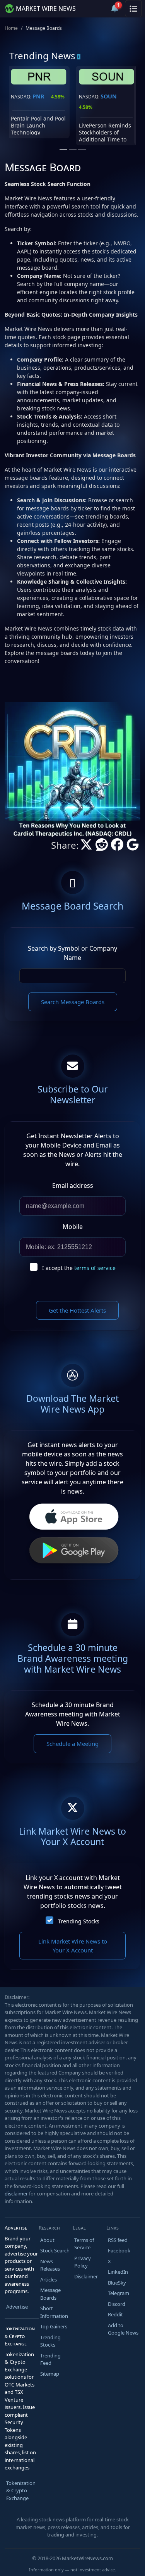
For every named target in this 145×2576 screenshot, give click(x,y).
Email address (73, 1185)
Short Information (54, 2312)
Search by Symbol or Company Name (72, 953)
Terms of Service (84, 2244)
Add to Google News (123, 2329)
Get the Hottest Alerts (77, 1310)
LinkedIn (118, 2272)
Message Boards (50, 2294)
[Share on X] (86, 847)
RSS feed (118, 2240)
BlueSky (117, 2283)
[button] (96, 9)
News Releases (50, 2265)
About (47, 2240)
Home (11, 28)
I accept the (79, 1268)
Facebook (119, 2250)
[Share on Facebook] (117, 847)
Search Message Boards (73, 1002)
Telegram (119, 2293)
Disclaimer (86, 2276)
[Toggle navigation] (133, 9)
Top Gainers (54, 2326)
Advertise (17, 2307)
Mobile (73, 1227)
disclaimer (16, 2193)
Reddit (115, 2314)
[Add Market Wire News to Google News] (133, 847)
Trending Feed (50, 2359)
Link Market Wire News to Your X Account (73, 1946)
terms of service (95, 1268)
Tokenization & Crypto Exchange (21, 2491)
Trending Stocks (79, 1921)
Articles (49, 2280)
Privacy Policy (83, 2262)
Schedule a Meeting (72, 1744)
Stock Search (55, 2250)
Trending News (42, 56)
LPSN (40, 96)
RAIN (108, 96)
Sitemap (50, 2374)
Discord (117, 2304)
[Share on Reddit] (102, 847)
